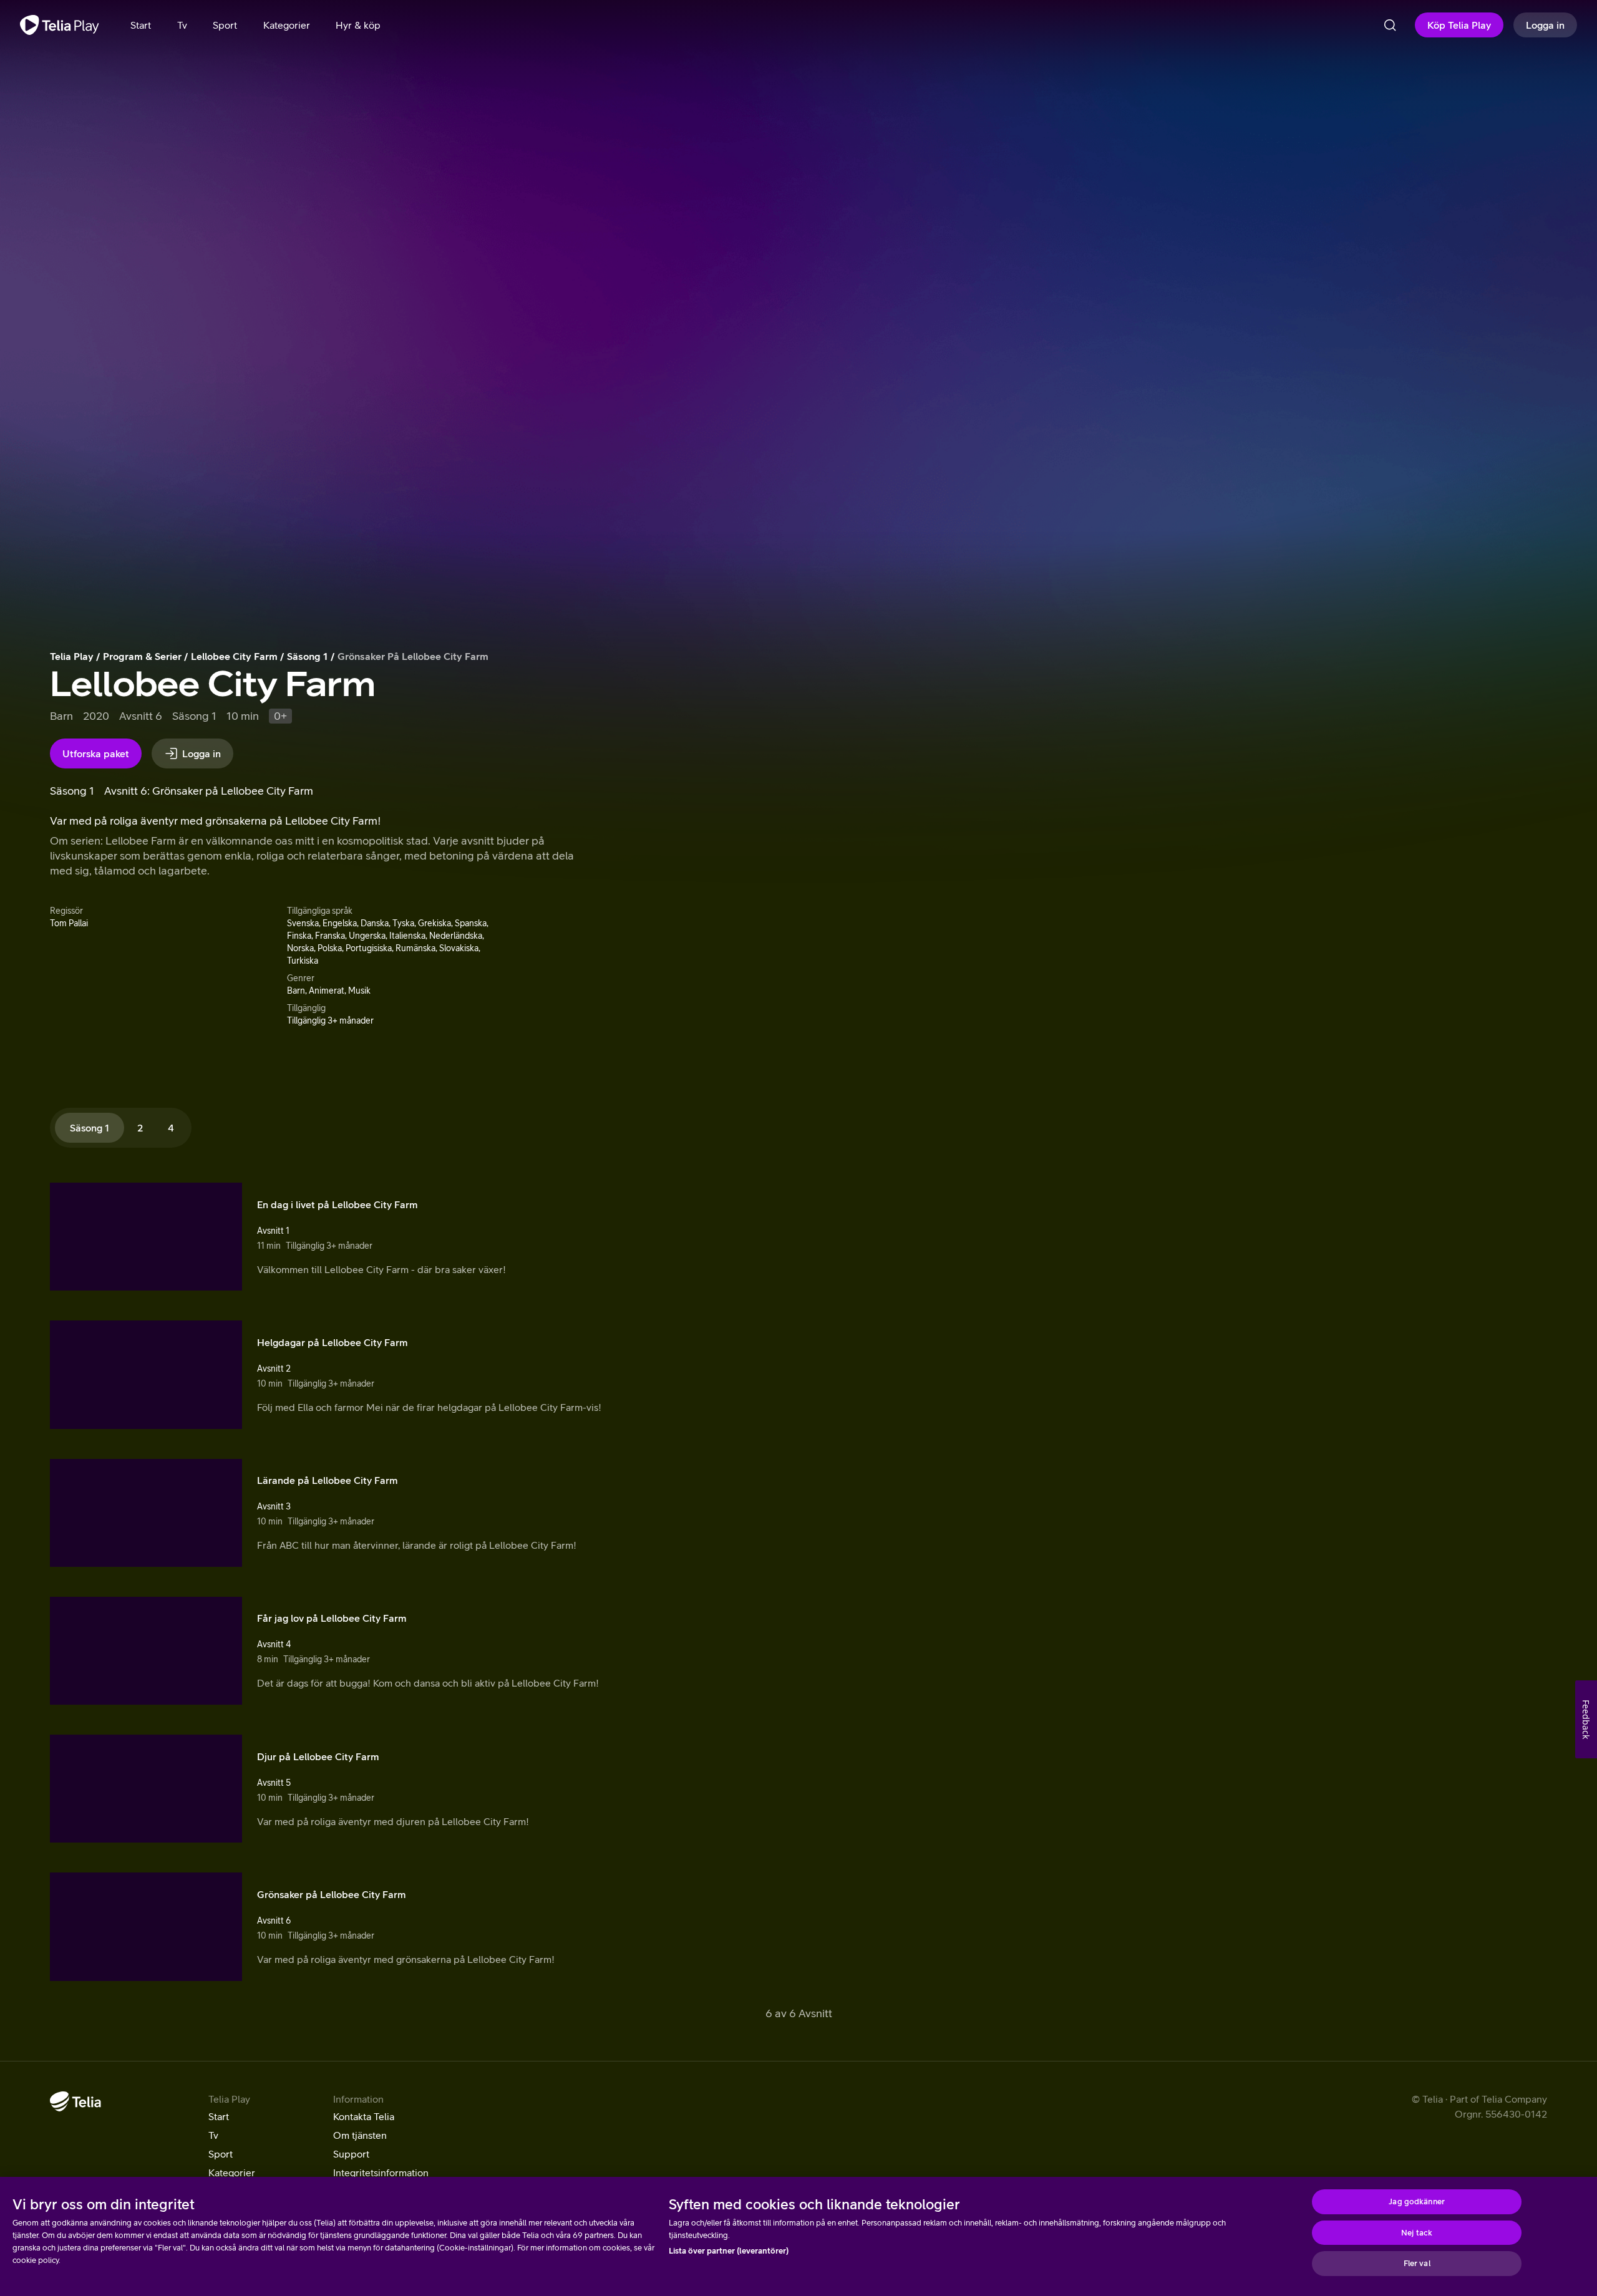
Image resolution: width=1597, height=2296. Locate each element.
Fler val (1417, 2263)
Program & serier (142, 656)
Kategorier (232, 2172)
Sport (221, 2154)
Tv (213, 2135)
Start (219, 2116)
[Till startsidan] (60, 25)
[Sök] (1390, 25)
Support (351, 2154)
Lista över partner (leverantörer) (729, 2251)
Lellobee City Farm (234, 656)
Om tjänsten (360, 2135)
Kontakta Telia (364, 2116)
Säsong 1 (308, 656)
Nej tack (1417, 2233)
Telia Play (72, 656)
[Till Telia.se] (75, 2101)
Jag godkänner (1417, 2202)
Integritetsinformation (381, 2172)
